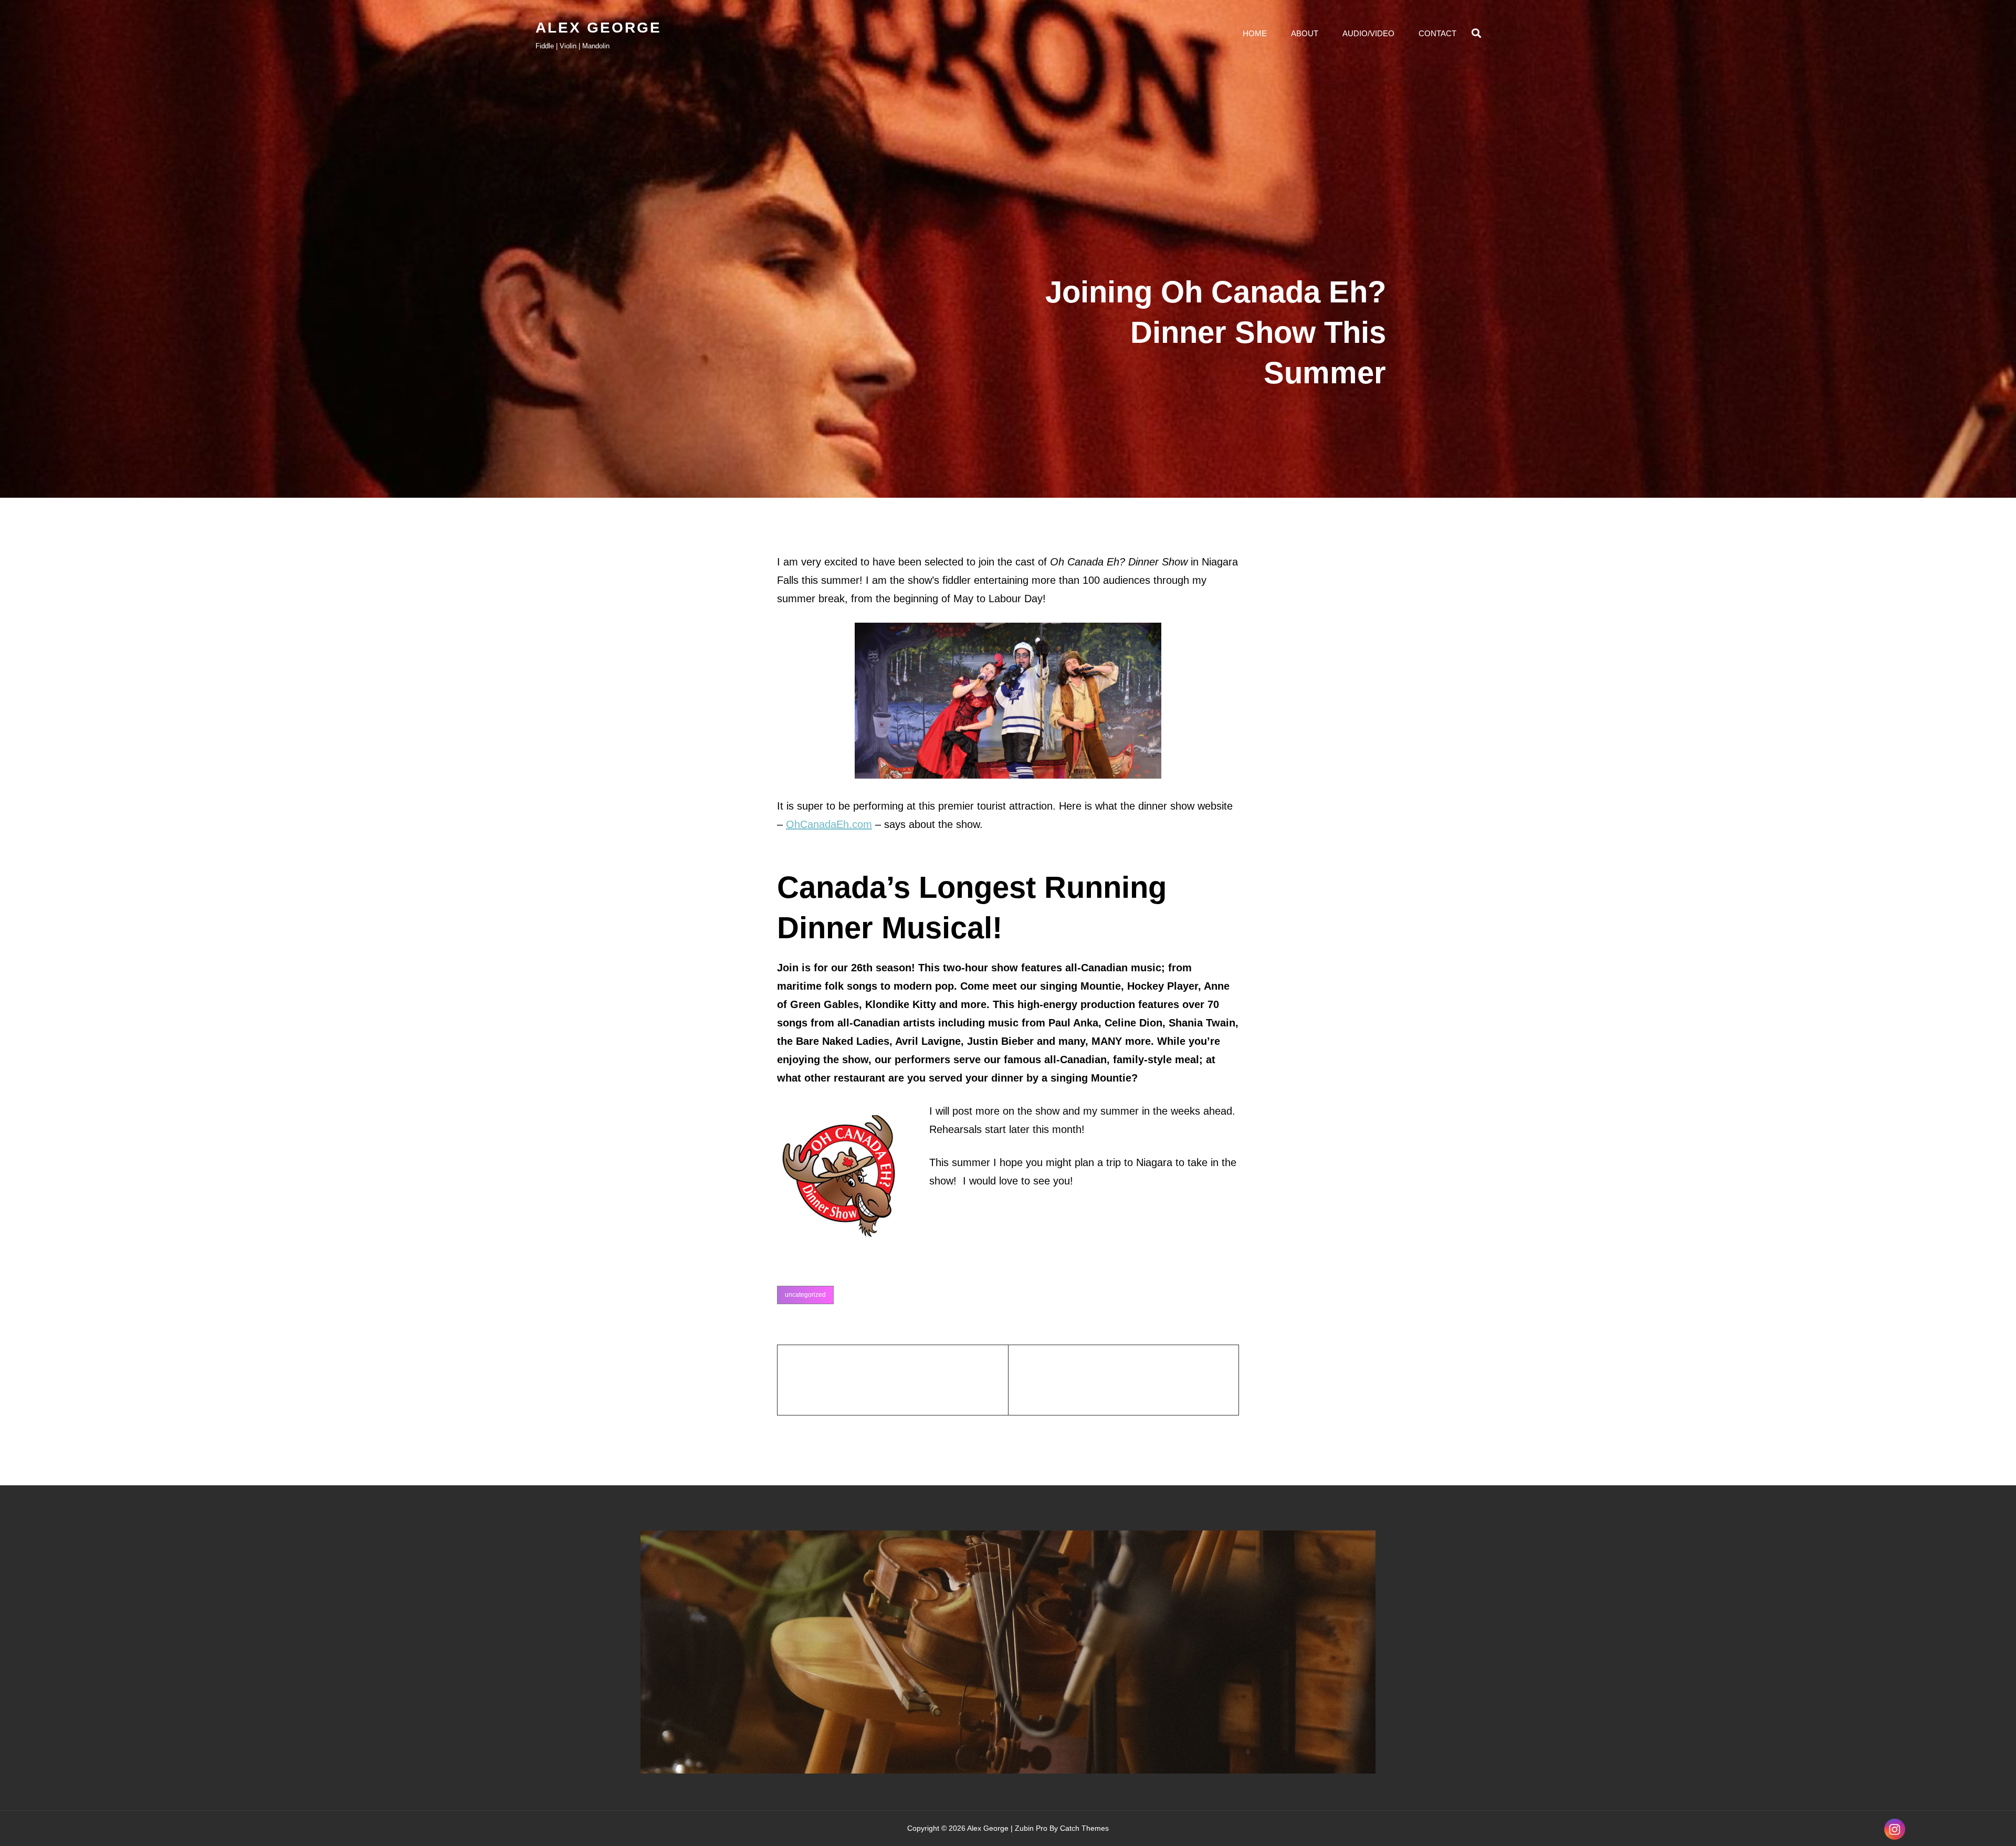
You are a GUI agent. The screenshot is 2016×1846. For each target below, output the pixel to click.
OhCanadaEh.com (829, 824)
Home (1255, 33)
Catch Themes (1084, 1828)
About (1305, 33)
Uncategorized (805, 1295)
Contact (1437, 33)
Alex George (598, 28)
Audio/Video (1368, 33)
